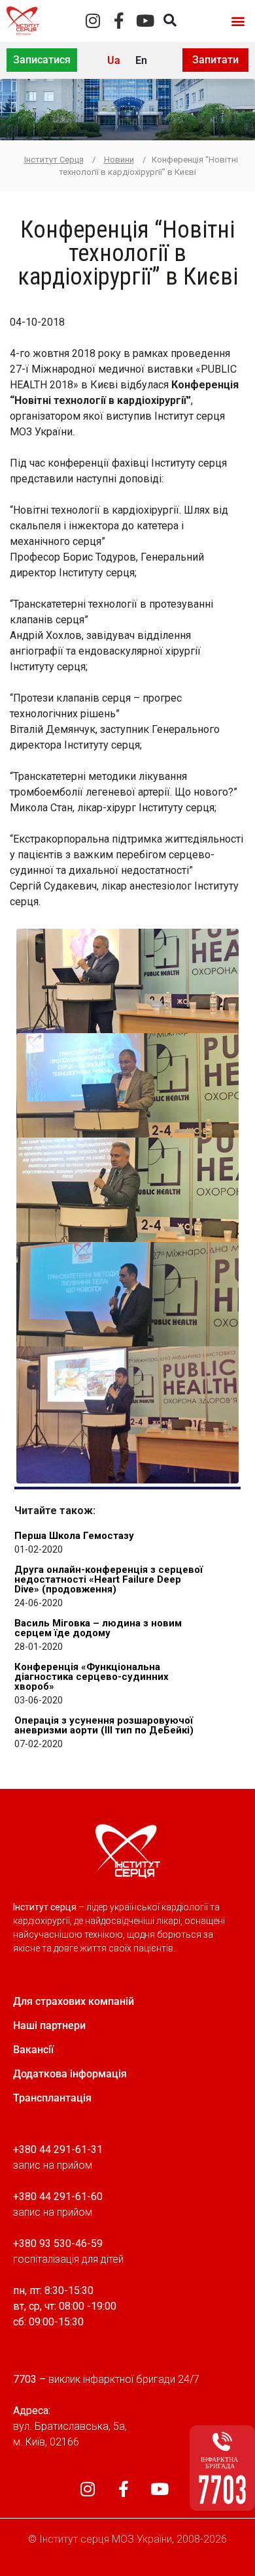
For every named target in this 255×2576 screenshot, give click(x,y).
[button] (238, 21)
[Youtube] (145, 21)
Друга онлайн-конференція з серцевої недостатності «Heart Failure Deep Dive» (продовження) (109, 1579)
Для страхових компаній (74, 2001)
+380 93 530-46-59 (58, 2243)
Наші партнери (49, 2025)
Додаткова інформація (70, 2074)
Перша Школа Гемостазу (74, 1536)
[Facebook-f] (119, 21)
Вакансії (33, 2050)
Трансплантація (52, 2098)
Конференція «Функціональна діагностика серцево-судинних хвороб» (92, 1677)
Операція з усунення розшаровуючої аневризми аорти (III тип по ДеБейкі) (104, 1725)
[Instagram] (93, 21)
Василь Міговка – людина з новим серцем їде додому (98, 1628)
